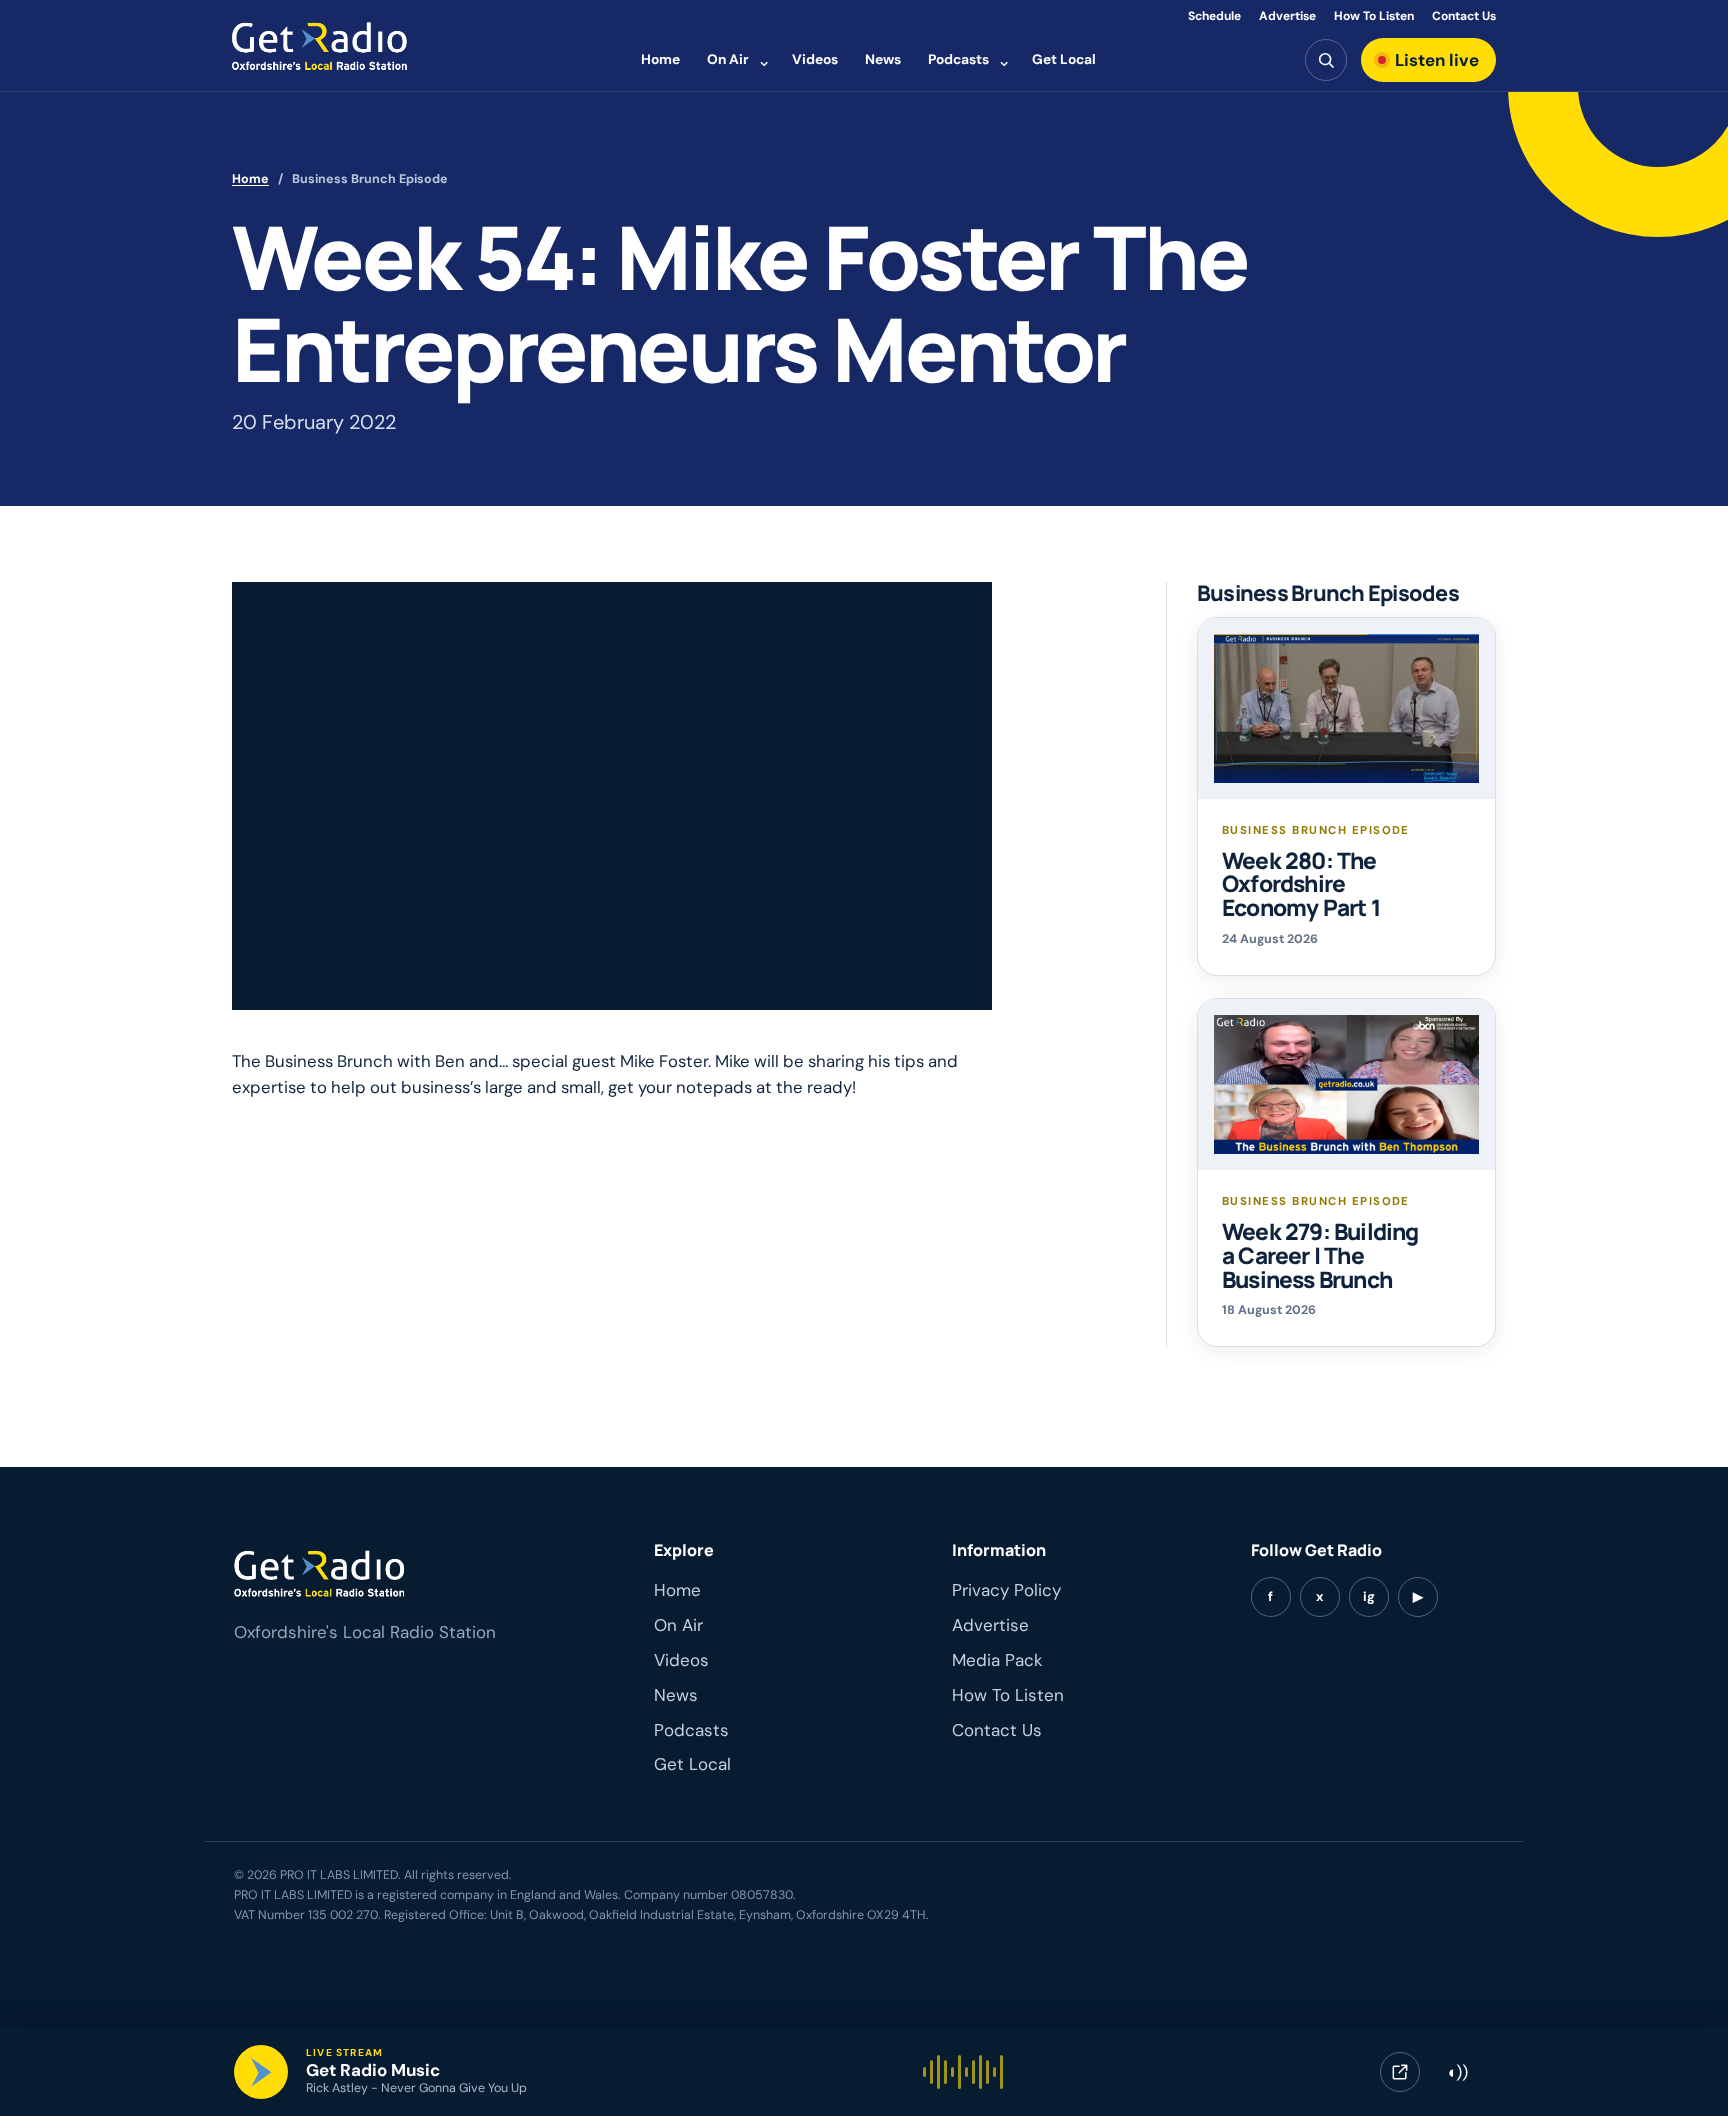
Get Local (1064, 59)
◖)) (1457, 2072)
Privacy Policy (1006, 1590)
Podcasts (958, 59)
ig (1369, 1596)
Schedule (1214, 16)
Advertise (1287, 16)
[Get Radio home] (319, 46)
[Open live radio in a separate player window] (1400, 2072)
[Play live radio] (261, 2072)
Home (660, 59)
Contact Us (1464, 16)
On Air (728, 59)
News (883, 59)
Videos (815, 59)
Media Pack (997, 1660)
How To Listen (1374, 16)
